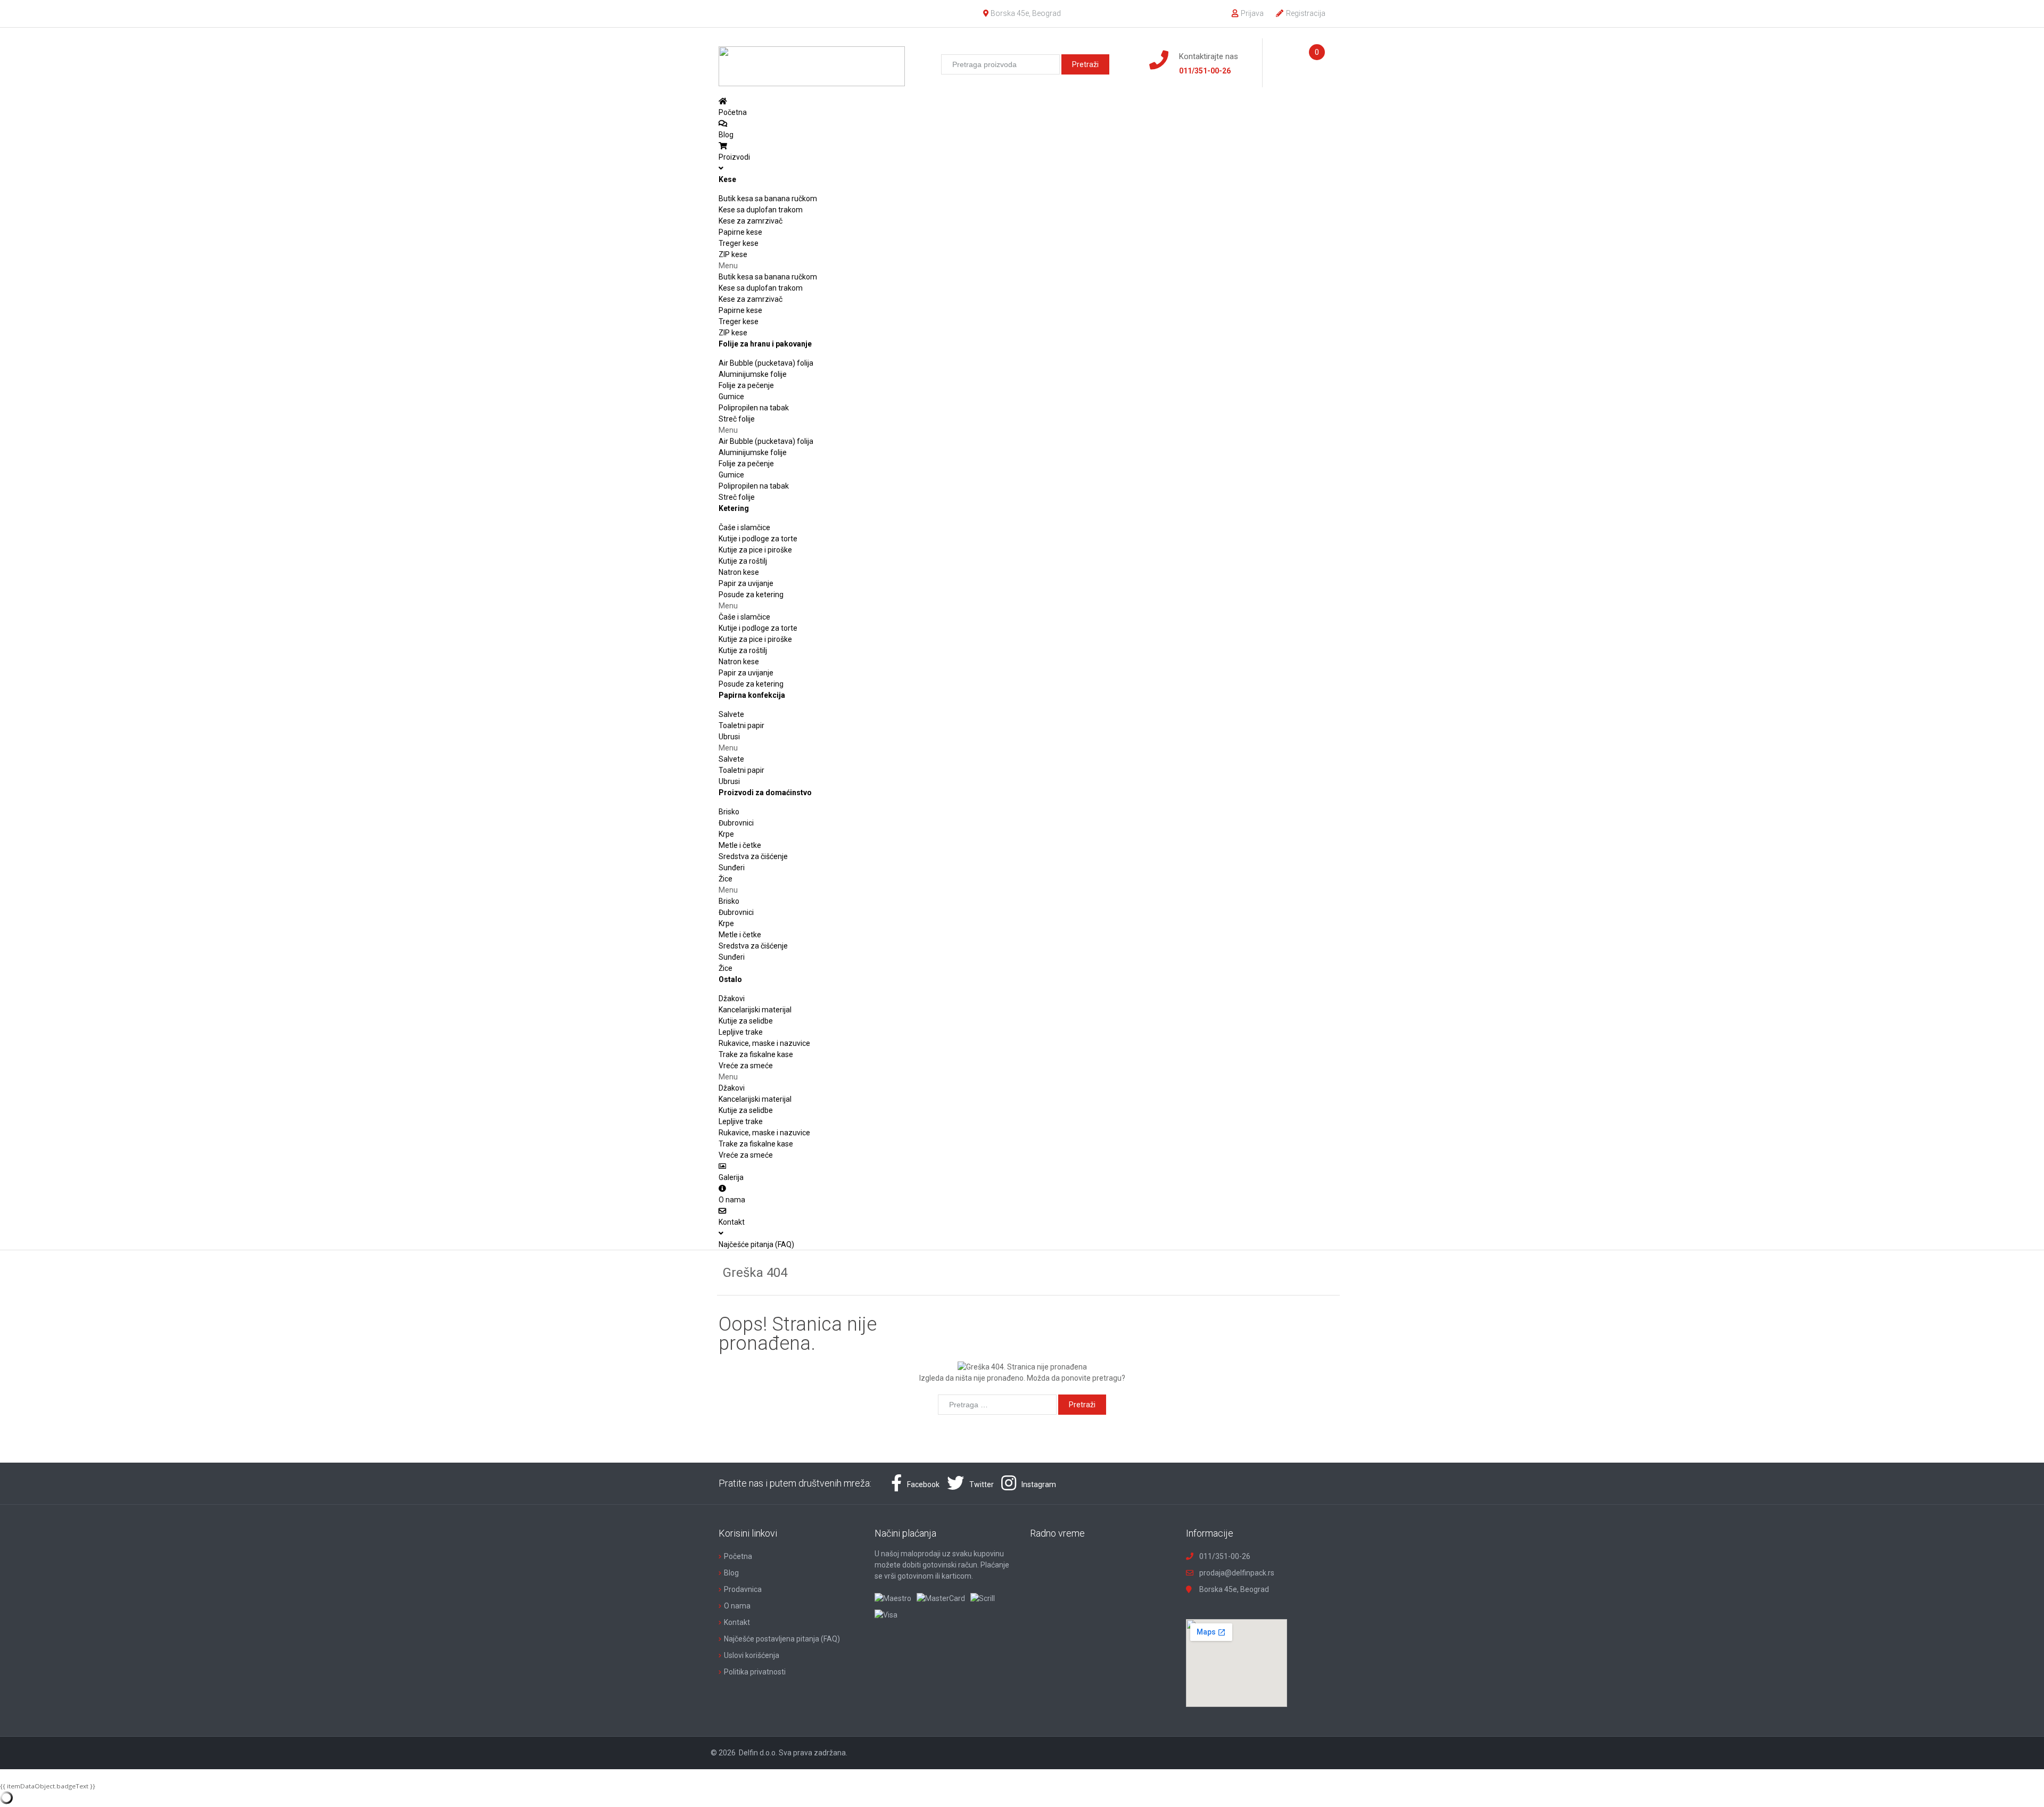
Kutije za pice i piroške (755, 550)
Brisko (729, 812)
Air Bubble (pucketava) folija (766, 363)
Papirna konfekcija (752, 695)
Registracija (1306, 13)
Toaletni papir (741, 725)
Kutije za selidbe (746, 1021)
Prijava (1252, 13)
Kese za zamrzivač (751, 221)
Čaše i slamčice (744, 527)
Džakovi (732, 999)
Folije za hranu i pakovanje (765, 344)
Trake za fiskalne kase (756, 1054)
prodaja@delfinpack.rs (1237, 1573)
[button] (1022, 266)
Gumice (731, 397)
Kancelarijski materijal (755, 1010)
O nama (737, 1606)
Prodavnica (743, 1589)
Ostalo (730, 979)
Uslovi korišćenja (752, 1655)
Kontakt (737, 1622)
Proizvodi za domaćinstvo (765, 793)
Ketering (734, 508)
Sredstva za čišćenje (753, 856)
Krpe (726, 834)
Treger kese (739, 243)
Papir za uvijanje (746, 583)
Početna (738, 1556)
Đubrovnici (736, 823)
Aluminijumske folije (753, 374)
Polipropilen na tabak (754, 408)
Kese (727, 179)
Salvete (731, 714)
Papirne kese (740, 232)
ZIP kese (733, 254)
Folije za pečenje (746, 385)
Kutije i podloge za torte (758, 539)
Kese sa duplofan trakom (761, 210)
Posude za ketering (751, 595)
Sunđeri (732, 868)
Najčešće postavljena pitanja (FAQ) (782, 1639)
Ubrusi (729, 737)
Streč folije (737, 419)
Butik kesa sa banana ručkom (768, 199)
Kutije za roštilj (743, 561)
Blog (731, 1573)
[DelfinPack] (812, 62)
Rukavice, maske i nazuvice (764, 1043)
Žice (726, 879)
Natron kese (739, 572)
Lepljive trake (741, 1032)
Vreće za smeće (746, 1066)
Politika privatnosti (755, 1672)
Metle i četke (740, 845)
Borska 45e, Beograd (1026, 13)
